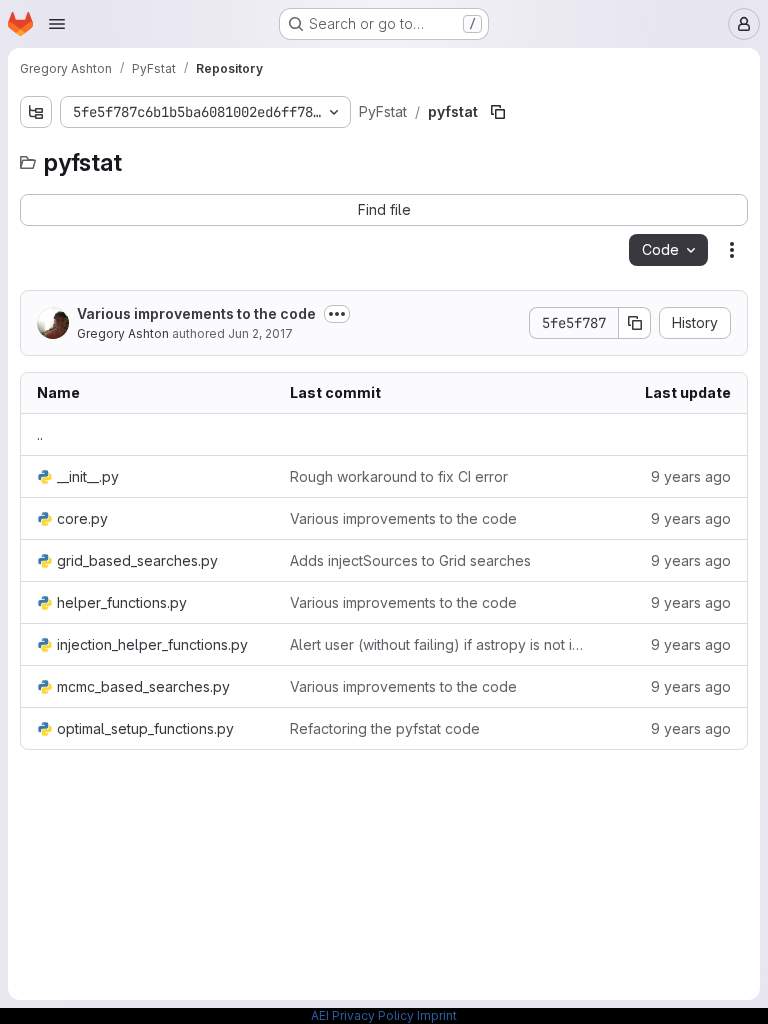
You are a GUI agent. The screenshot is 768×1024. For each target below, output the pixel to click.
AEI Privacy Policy (362, 1015)
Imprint (437, 1015)
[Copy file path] (498, 112)
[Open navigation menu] (57, 24)
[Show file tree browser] (36, 112)
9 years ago (691, 476)
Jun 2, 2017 (260, 333)
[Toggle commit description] (337, 314)
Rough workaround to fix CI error (399, 476)
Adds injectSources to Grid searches (410, 560)
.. (40, 434)
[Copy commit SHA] (635, 323)
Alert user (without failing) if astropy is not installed (440, 644)
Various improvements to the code (196, 313)
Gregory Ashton (123, 333)
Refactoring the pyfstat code (385, 728)
